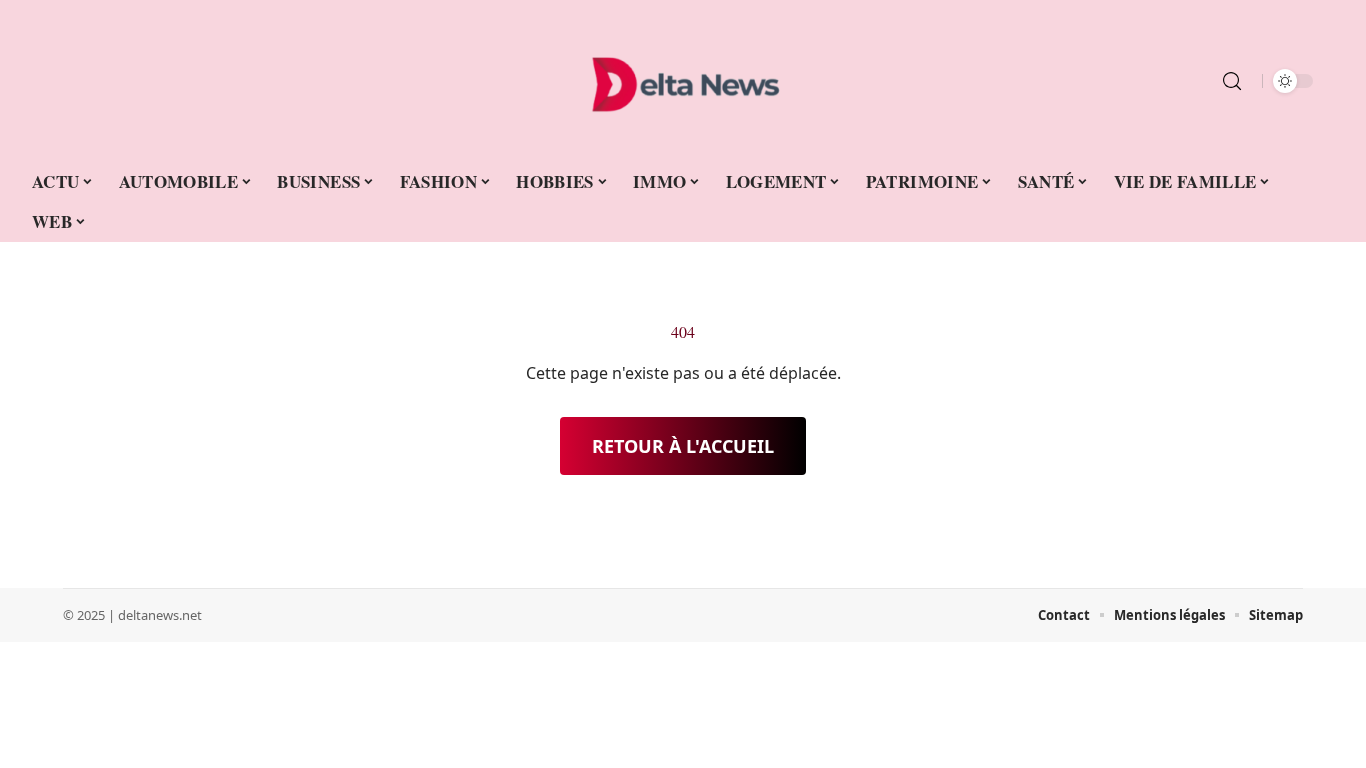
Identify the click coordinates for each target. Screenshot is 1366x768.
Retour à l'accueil (683, 446)
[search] (1232, 81)
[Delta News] (683, 81)
